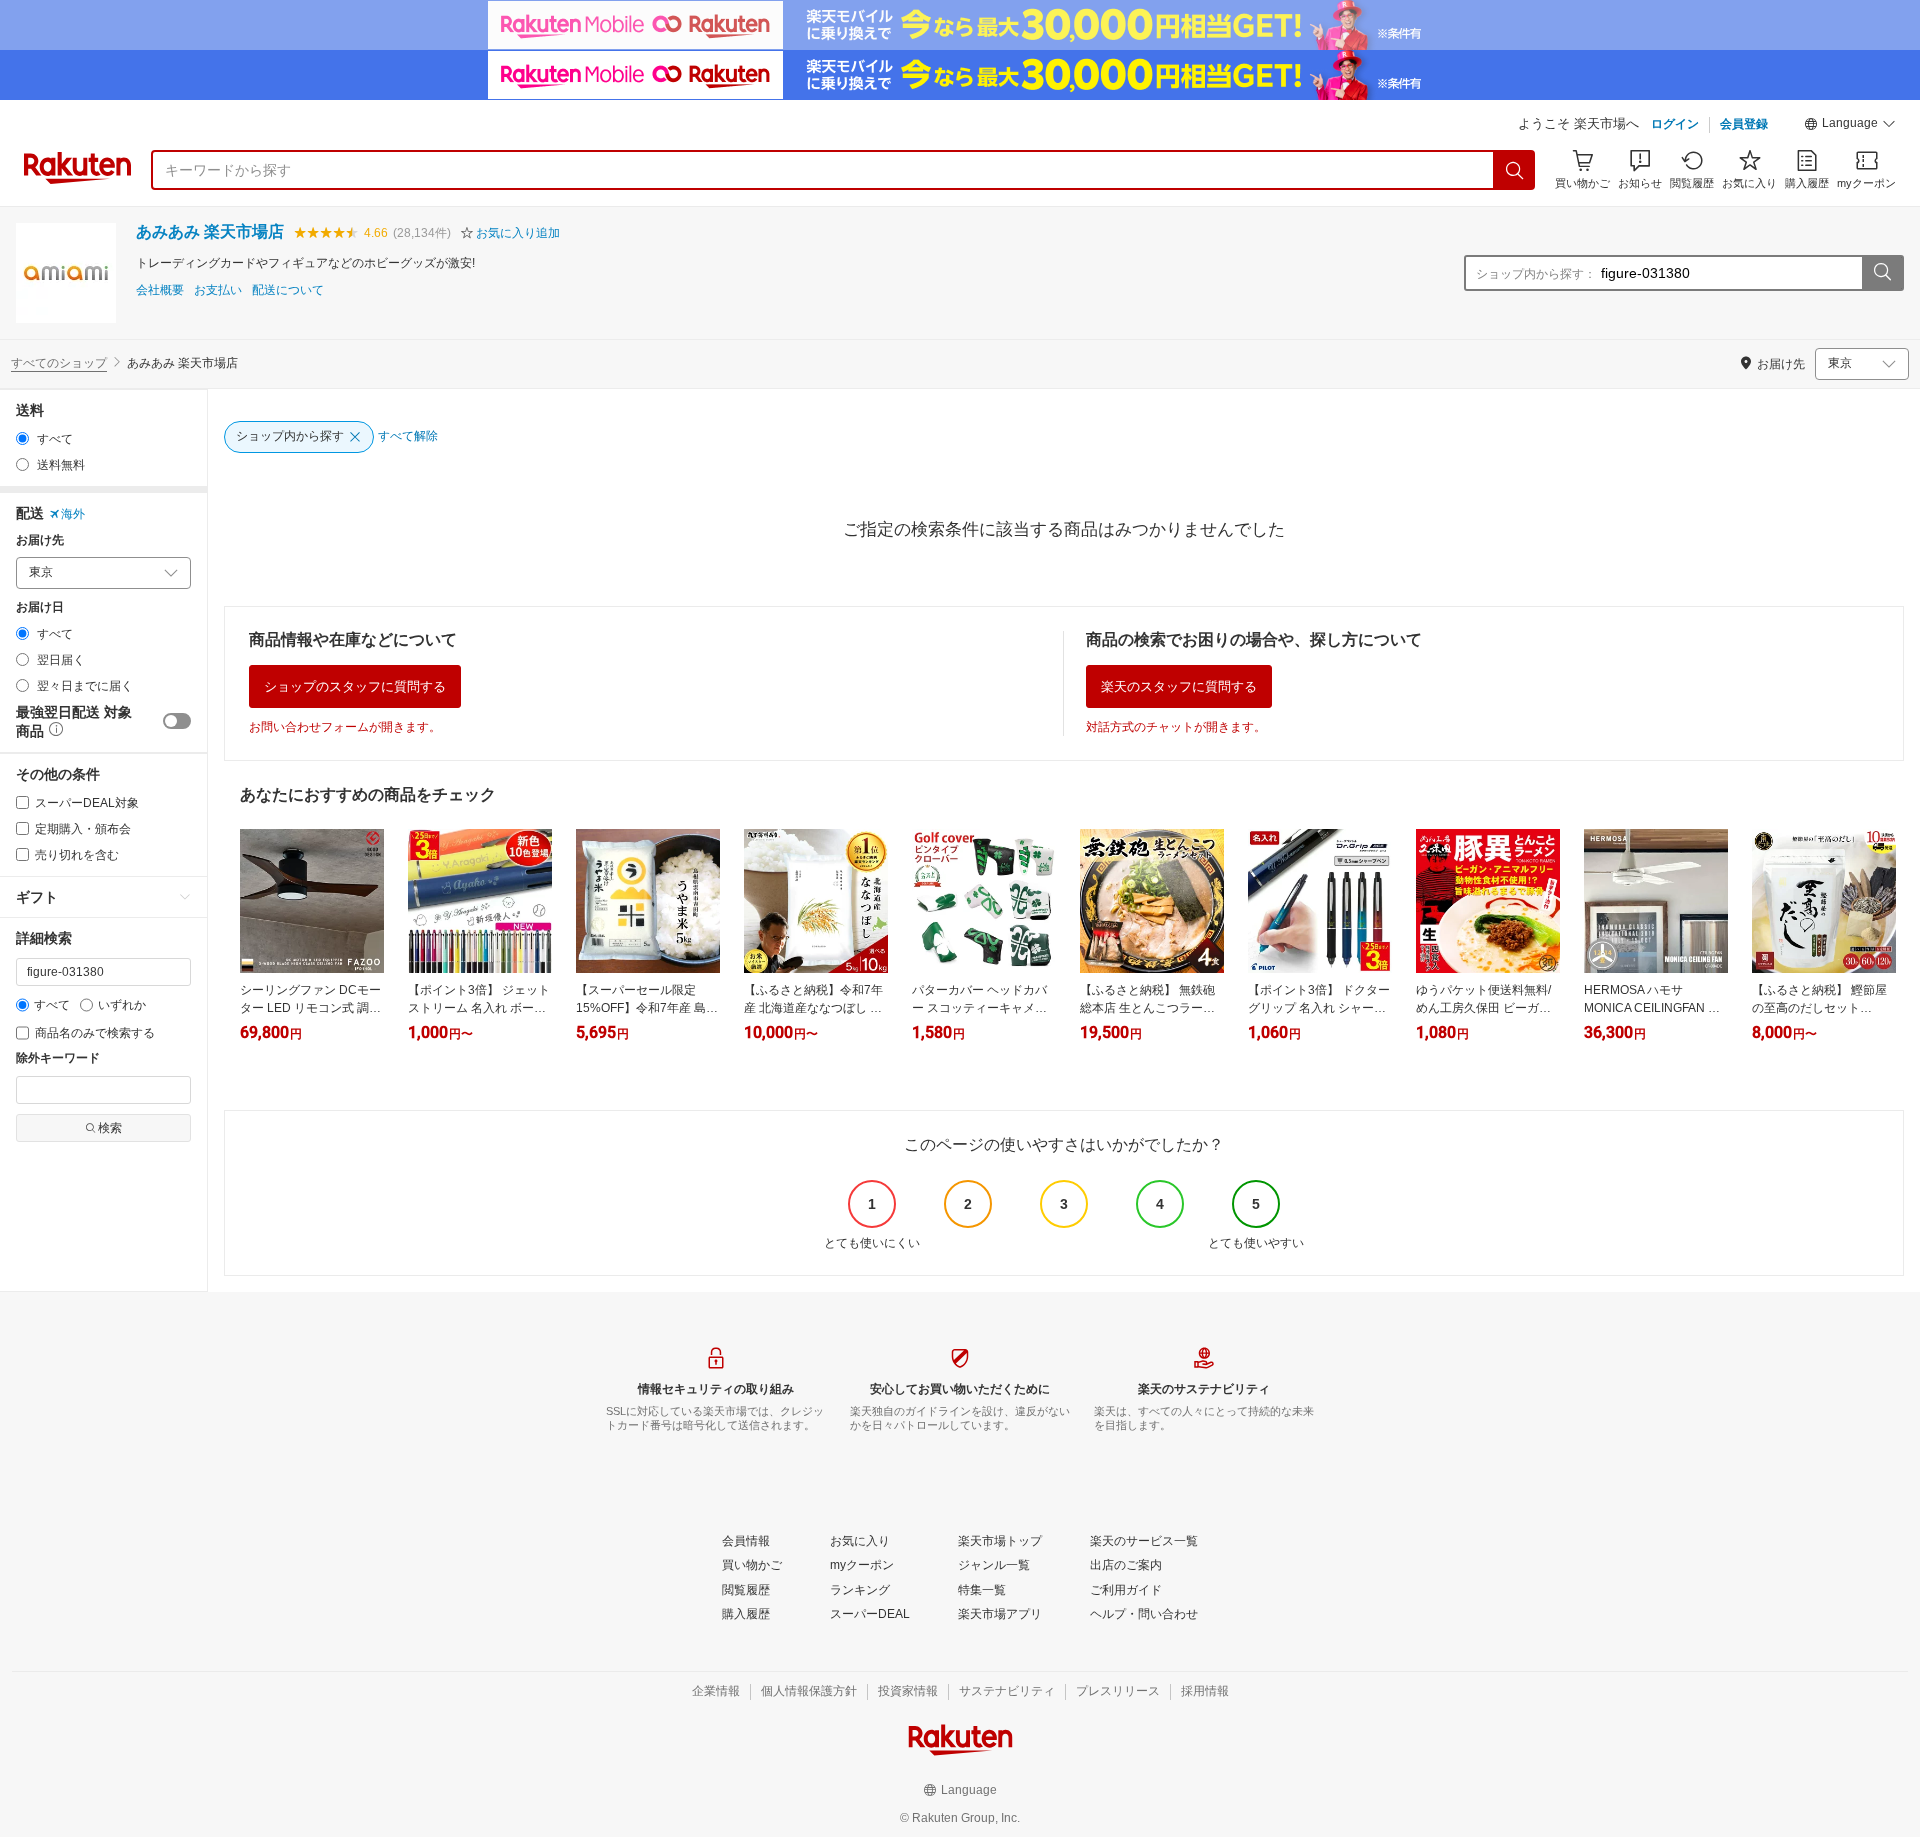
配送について (288, 290)
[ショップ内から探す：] (1882, 273)
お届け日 (40, 607)
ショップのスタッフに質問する (355, 686)
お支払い (218, 290)
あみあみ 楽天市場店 (210, 231)
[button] (1850, 126)
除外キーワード (58, 1058)
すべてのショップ (59, 363)
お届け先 (40, 540)
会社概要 (160, 290)
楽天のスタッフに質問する (1179, 686)
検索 (110, 1128)
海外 (73, 514)
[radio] (22, 438)
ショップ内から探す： (1536, 274)
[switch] (177, 721)
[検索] (1515, 170)
